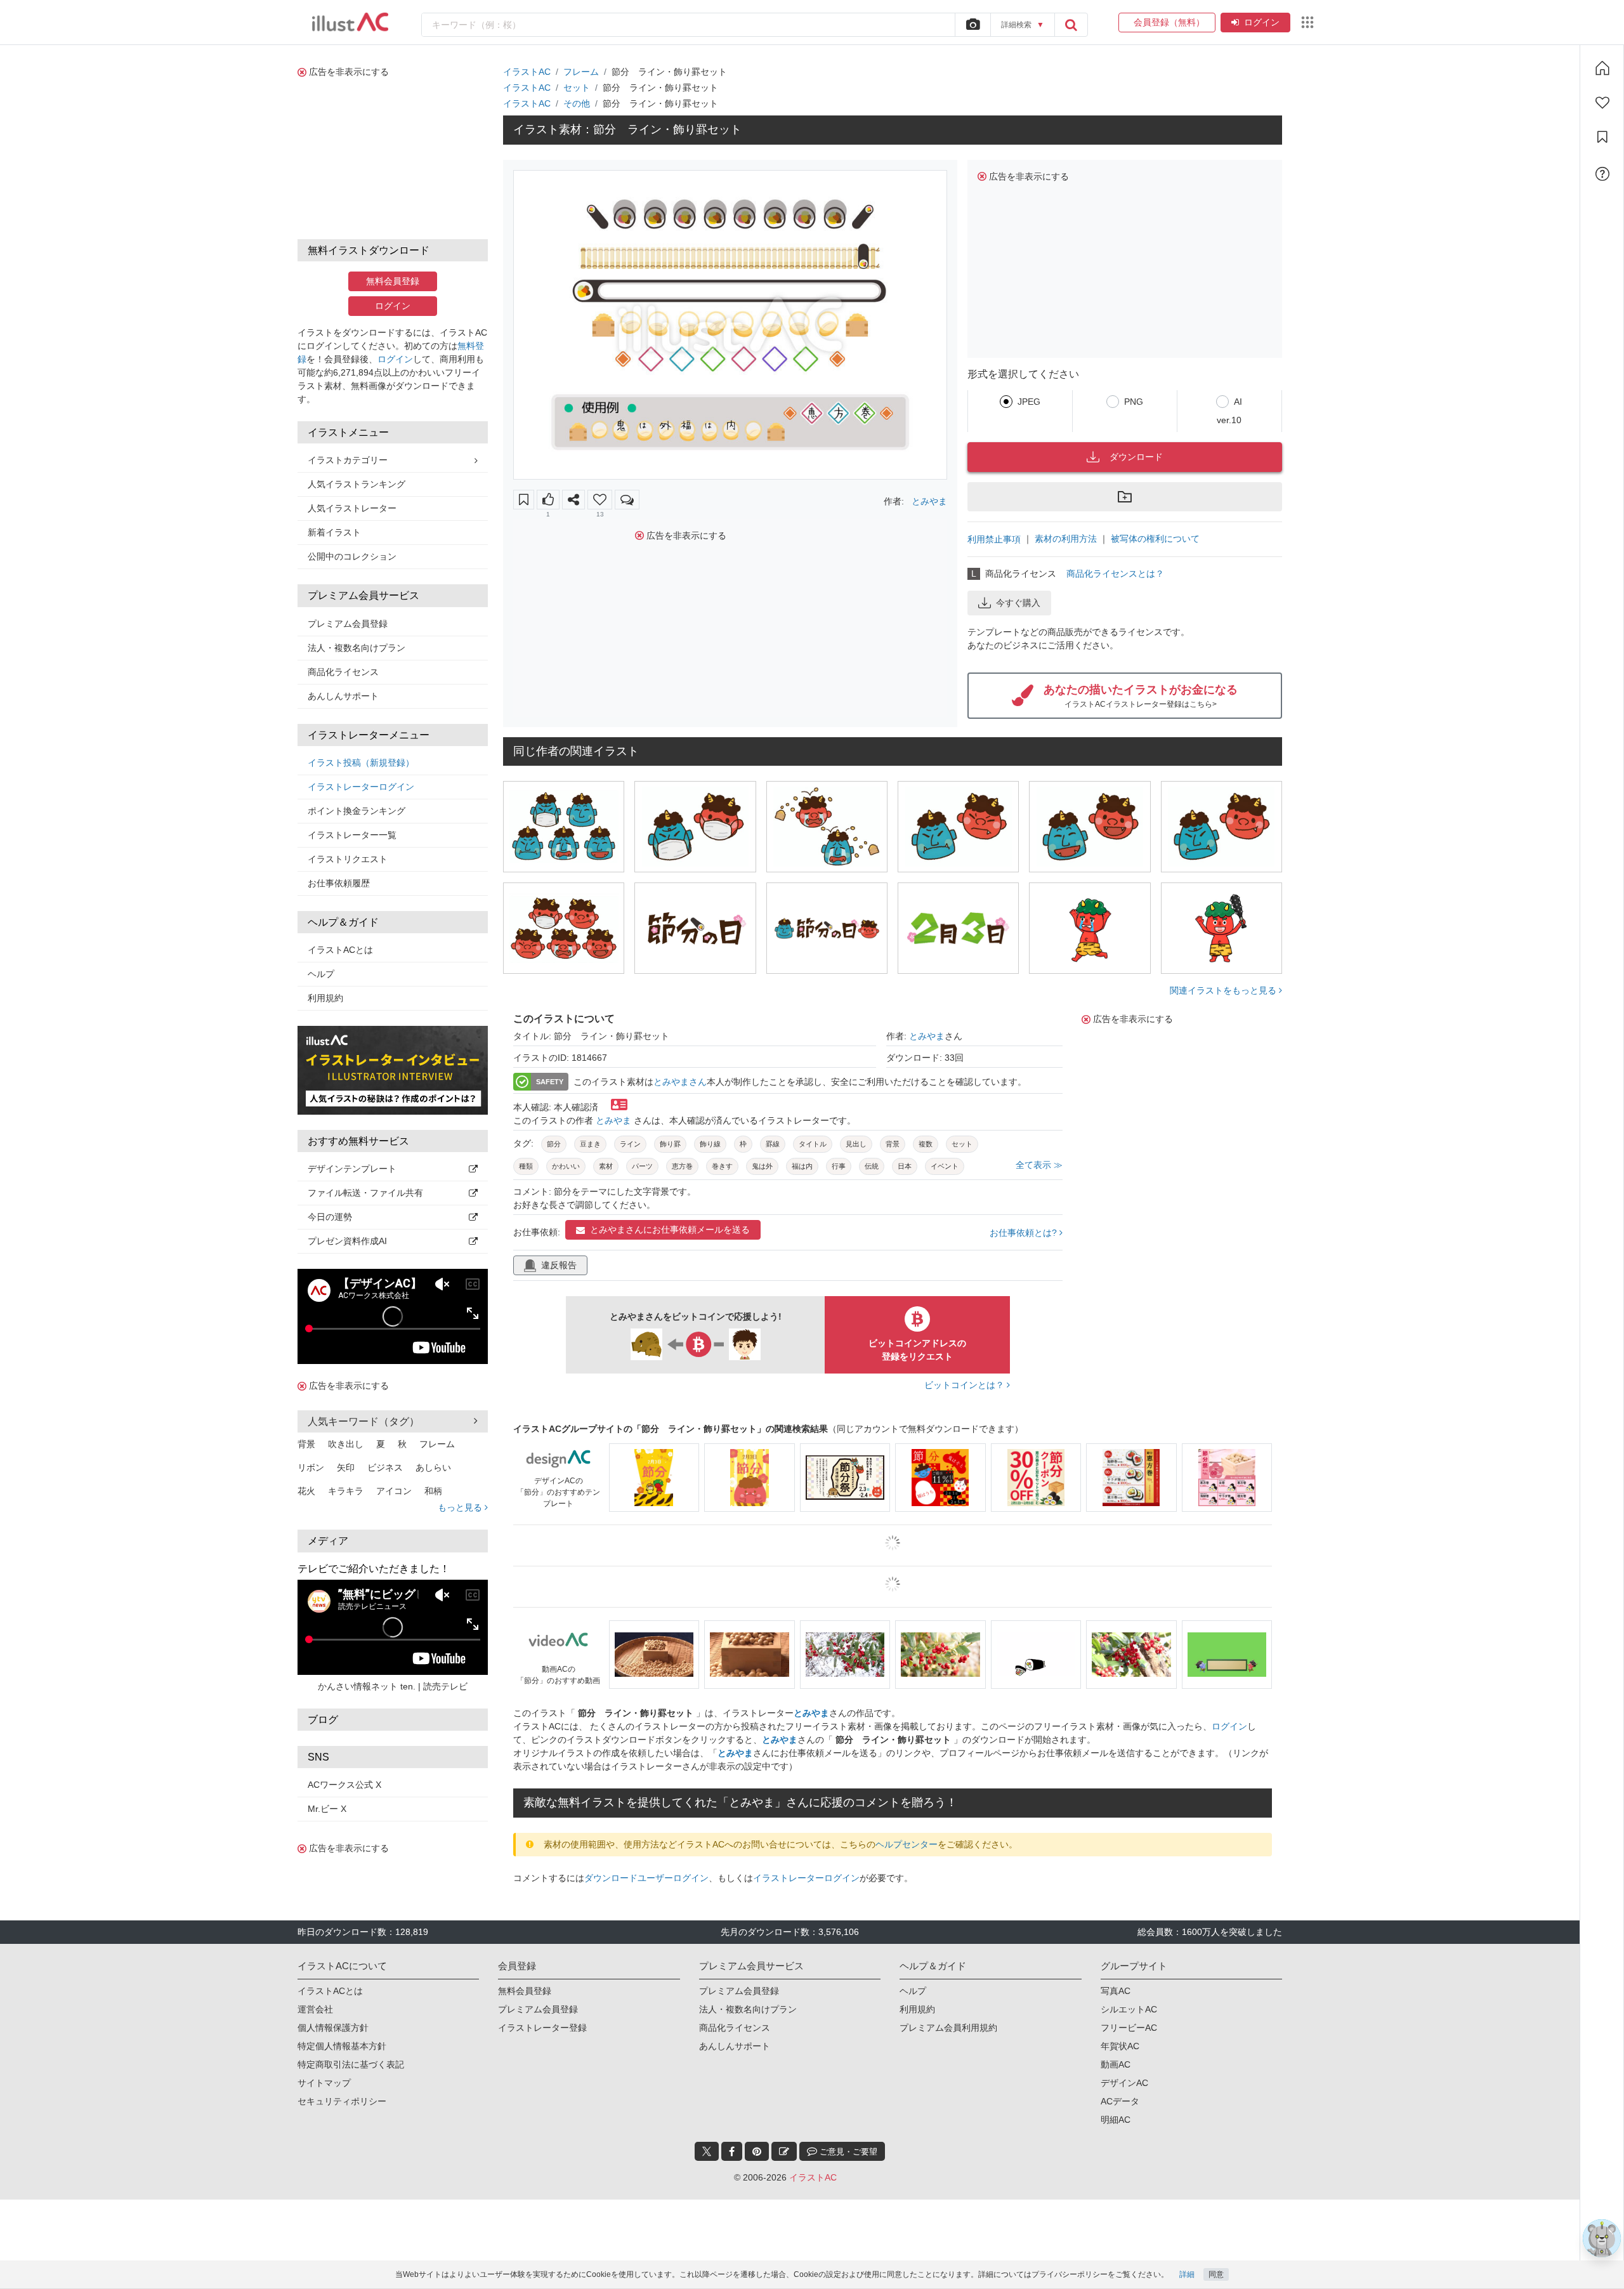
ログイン (1262, 22)
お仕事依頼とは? (1025, 1233)
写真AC (1116, 1991)
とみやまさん (680, 1082)
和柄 (433, 1491)
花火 (306, 1491)
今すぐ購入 (1018, 603)
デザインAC (1124, 2083)
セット (577, 88)
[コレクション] (1602, 137)
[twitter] (707, 2151)
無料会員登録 (393, 281)
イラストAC (527, 72)
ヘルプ (321, 974)
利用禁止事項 (994, 539)
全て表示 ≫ (1039, 1165)
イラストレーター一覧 (352, 835)
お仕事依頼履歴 (339, 883)
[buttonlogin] (1071, 25)
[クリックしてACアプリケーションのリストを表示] (1307, 22)
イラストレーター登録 (542, 2028)
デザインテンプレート (352, 1169)
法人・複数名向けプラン (357, 648)
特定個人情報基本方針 (342, 2046)
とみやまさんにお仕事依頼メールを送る (670, 1230)
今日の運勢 (330, 1217)
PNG (1134, 402)
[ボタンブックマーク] (524, 500)
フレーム (437, 1444)
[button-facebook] (732, 2151)
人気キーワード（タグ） (363, 1421)
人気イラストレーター (352, 508)
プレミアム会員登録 (348, 624)
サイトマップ (324, 2083)
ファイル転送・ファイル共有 (365, 1193)
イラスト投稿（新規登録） (361, 763)
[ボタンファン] (600, 500)
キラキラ (346, 1491)
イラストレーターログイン (361, 787)
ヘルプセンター (907, 1844)
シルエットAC (1129, 2009)
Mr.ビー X (327, 1809)
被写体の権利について (1155, 539)
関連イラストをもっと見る (1224, 990)
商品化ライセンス (343, 672)
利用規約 (325, 998)
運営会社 (315, 2009)
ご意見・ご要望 (847, 2152)
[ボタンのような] (548, 500)
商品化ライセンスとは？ (1115, 574)
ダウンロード (1136, 457)
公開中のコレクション (352, 556)
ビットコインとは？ (966, 1385)
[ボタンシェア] (573, 500)
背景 (306, 1444)
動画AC (1116, 2064)
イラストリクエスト (348, 859)
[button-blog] (784, 2151)
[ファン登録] (1602, 103)
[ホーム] (1602, 68)
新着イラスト (334, 532)
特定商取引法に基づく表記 (351, 2064)
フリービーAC (1129, 2028)
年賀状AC (1120, 2046)
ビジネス (385, 1467)
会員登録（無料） (1167, 22)
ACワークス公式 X (344, 1785)
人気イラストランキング (357, 484)
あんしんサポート (343, 696)
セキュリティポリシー (342, 2101)
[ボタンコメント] (627, 500)
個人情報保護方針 (333, 2028)
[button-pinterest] (757, 2151)
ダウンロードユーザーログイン (646, 1878)
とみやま (929, 501)
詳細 (1187, 2274)
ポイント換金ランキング (357, 811)
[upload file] (972, 25)
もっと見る (461, 1507)
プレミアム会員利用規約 (948, 2028)
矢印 (346, 1467)
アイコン (394, 1491)
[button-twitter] (707, 2151)
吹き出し (346, 1444)
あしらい (433, 1467)
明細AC (1116, 2120)
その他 (577, 103)
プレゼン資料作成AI (347, 1241)
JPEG (1029, 402)
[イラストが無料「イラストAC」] (350, 22)
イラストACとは (340, 950)
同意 (1216, 2274)
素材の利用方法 (1066, 539)
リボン (311, 1467)
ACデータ (1120, 2101)
